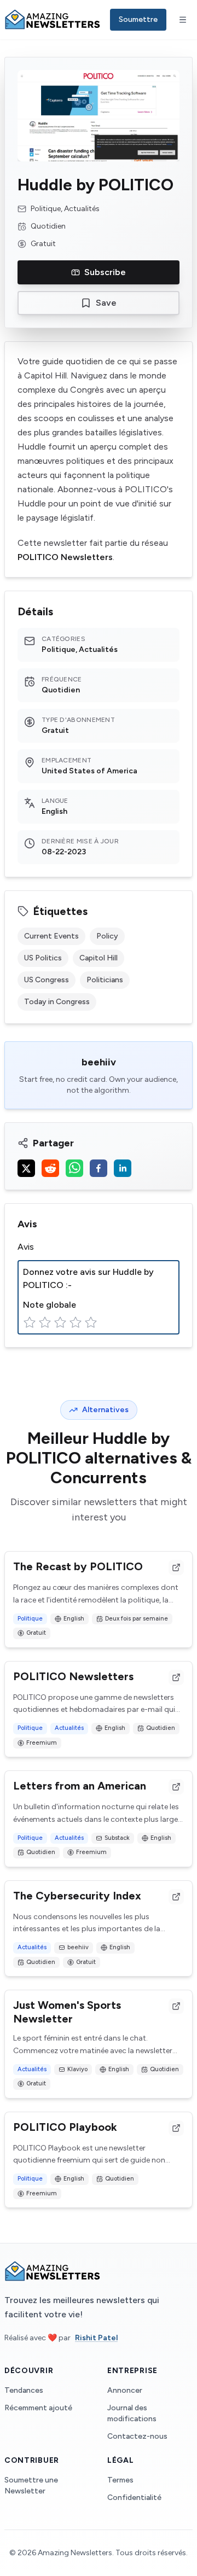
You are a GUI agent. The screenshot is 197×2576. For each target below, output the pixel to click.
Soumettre (138, 19)
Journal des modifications (132, 2413)
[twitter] (26, 1168)
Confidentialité (134, 2498)
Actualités (69, 1728)
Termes (120, 2480)
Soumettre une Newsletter (31, 2485)
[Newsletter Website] (176, 1567)
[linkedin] (123, 1168)
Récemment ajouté (38, 2408)
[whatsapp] (74, 1168)
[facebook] (99, 1168)
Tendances (24, 2390)
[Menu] (183, 20)
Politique (30, 1619)
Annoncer (125, 2390)
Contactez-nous (137, 2436)
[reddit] (50, 1168)
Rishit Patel (96, 2338)
